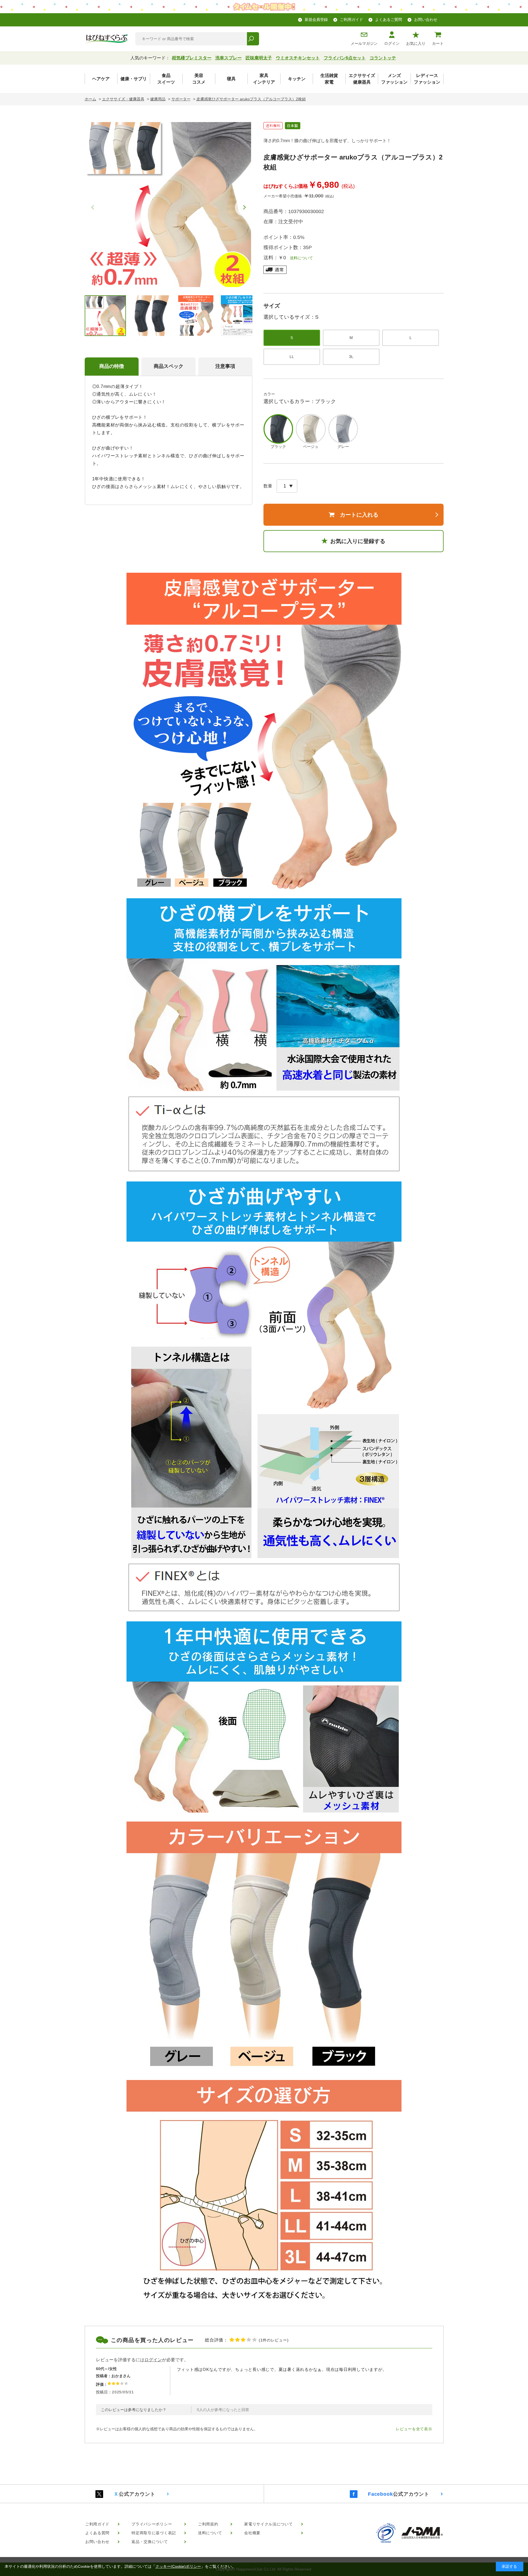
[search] (253, 39)
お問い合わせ (426, 20)
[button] (244, 207)
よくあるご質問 (389, 20)
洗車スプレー (229, 58)
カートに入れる (359, 515)
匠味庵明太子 (259, 58)
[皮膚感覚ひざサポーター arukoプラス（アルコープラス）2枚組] (169, 205)
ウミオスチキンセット (298, 58)
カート (438, 43)
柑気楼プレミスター (192, 58)
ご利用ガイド (351, 20)
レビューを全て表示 (414, 2429)
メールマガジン (364, 43)
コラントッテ (383, 58)
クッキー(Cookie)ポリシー (178, 2566)
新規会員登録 (316, 20)
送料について (299, 258)
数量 (268, 486)
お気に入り (416, 43)
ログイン (392, 43)
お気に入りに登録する (358, 541)
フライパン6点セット (345, 58)
